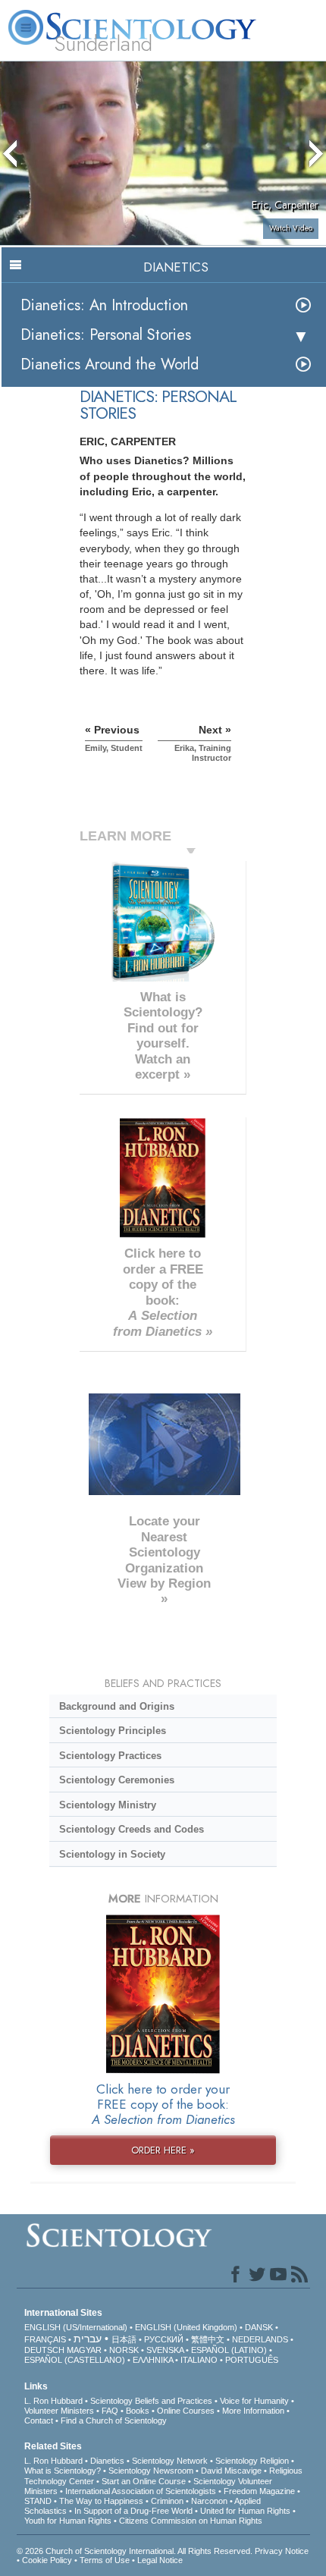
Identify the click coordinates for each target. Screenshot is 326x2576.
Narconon (209, 2501)
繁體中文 (208, 2339)
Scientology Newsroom (151, 2471)
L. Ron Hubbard (53, 2401)
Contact (39, 2420)
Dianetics (107, 2461)
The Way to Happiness (101, 2501)
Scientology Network (170, 2461)
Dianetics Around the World (110, 364)
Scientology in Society (112, 1854)
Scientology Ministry (108, 1805)
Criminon (167, 2501)
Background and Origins (117, 1706)
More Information (253, 2411)
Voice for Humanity (254, 2401)
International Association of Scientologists (141, 2491)
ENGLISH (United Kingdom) (186, 2327)
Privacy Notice (282, 2551)
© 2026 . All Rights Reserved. (136, 2551)
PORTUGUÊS (252, 2360)
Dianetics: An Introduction (104, 305)
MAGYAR (84, 2350)
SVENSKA (165, 2350)
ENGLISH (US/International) (76, 2327)
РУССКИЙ (164, 2339)
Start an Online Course (144, 2481)
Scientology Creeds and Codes (132, 1829)
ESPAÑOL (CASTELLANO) (75, 2360)
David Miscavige (231, 2471)
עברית (88, 2339)
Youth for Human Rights (68, 2521)
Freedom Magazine (259, 2491)
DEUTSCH (44, 2350)
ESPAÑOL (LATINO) (229, 2350)
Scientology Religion (252, 2461)
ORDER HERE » (163, 2150)
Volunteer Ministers (59, 2411)
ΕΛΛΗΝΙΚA (153, 2360)
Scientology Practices (110, 1756)
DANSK (259, 2327)
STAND (38, 2501)
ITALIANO (199, 2360)
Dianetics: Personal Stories (106, 335)
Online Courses (186, 2411)
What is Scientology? (63, 2471)
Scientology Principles (113, 1731)
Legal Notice (160, 2560)
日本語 (124, 2339)
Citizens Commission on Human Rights (191, 2521)
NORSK (124, 2350)
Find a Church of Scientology (114, 2420)
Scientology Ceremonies (117, 1780)
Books (138, 2411)
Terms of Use (105, 2560)
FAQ (110, 2411)
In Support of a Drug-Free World (133, 2511)
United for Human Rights (245, 2511)
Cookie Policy (47, 2560)
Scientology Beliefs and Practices (151, 2401)
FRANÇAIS (45, 2339)
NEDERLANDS (260, 2339)
